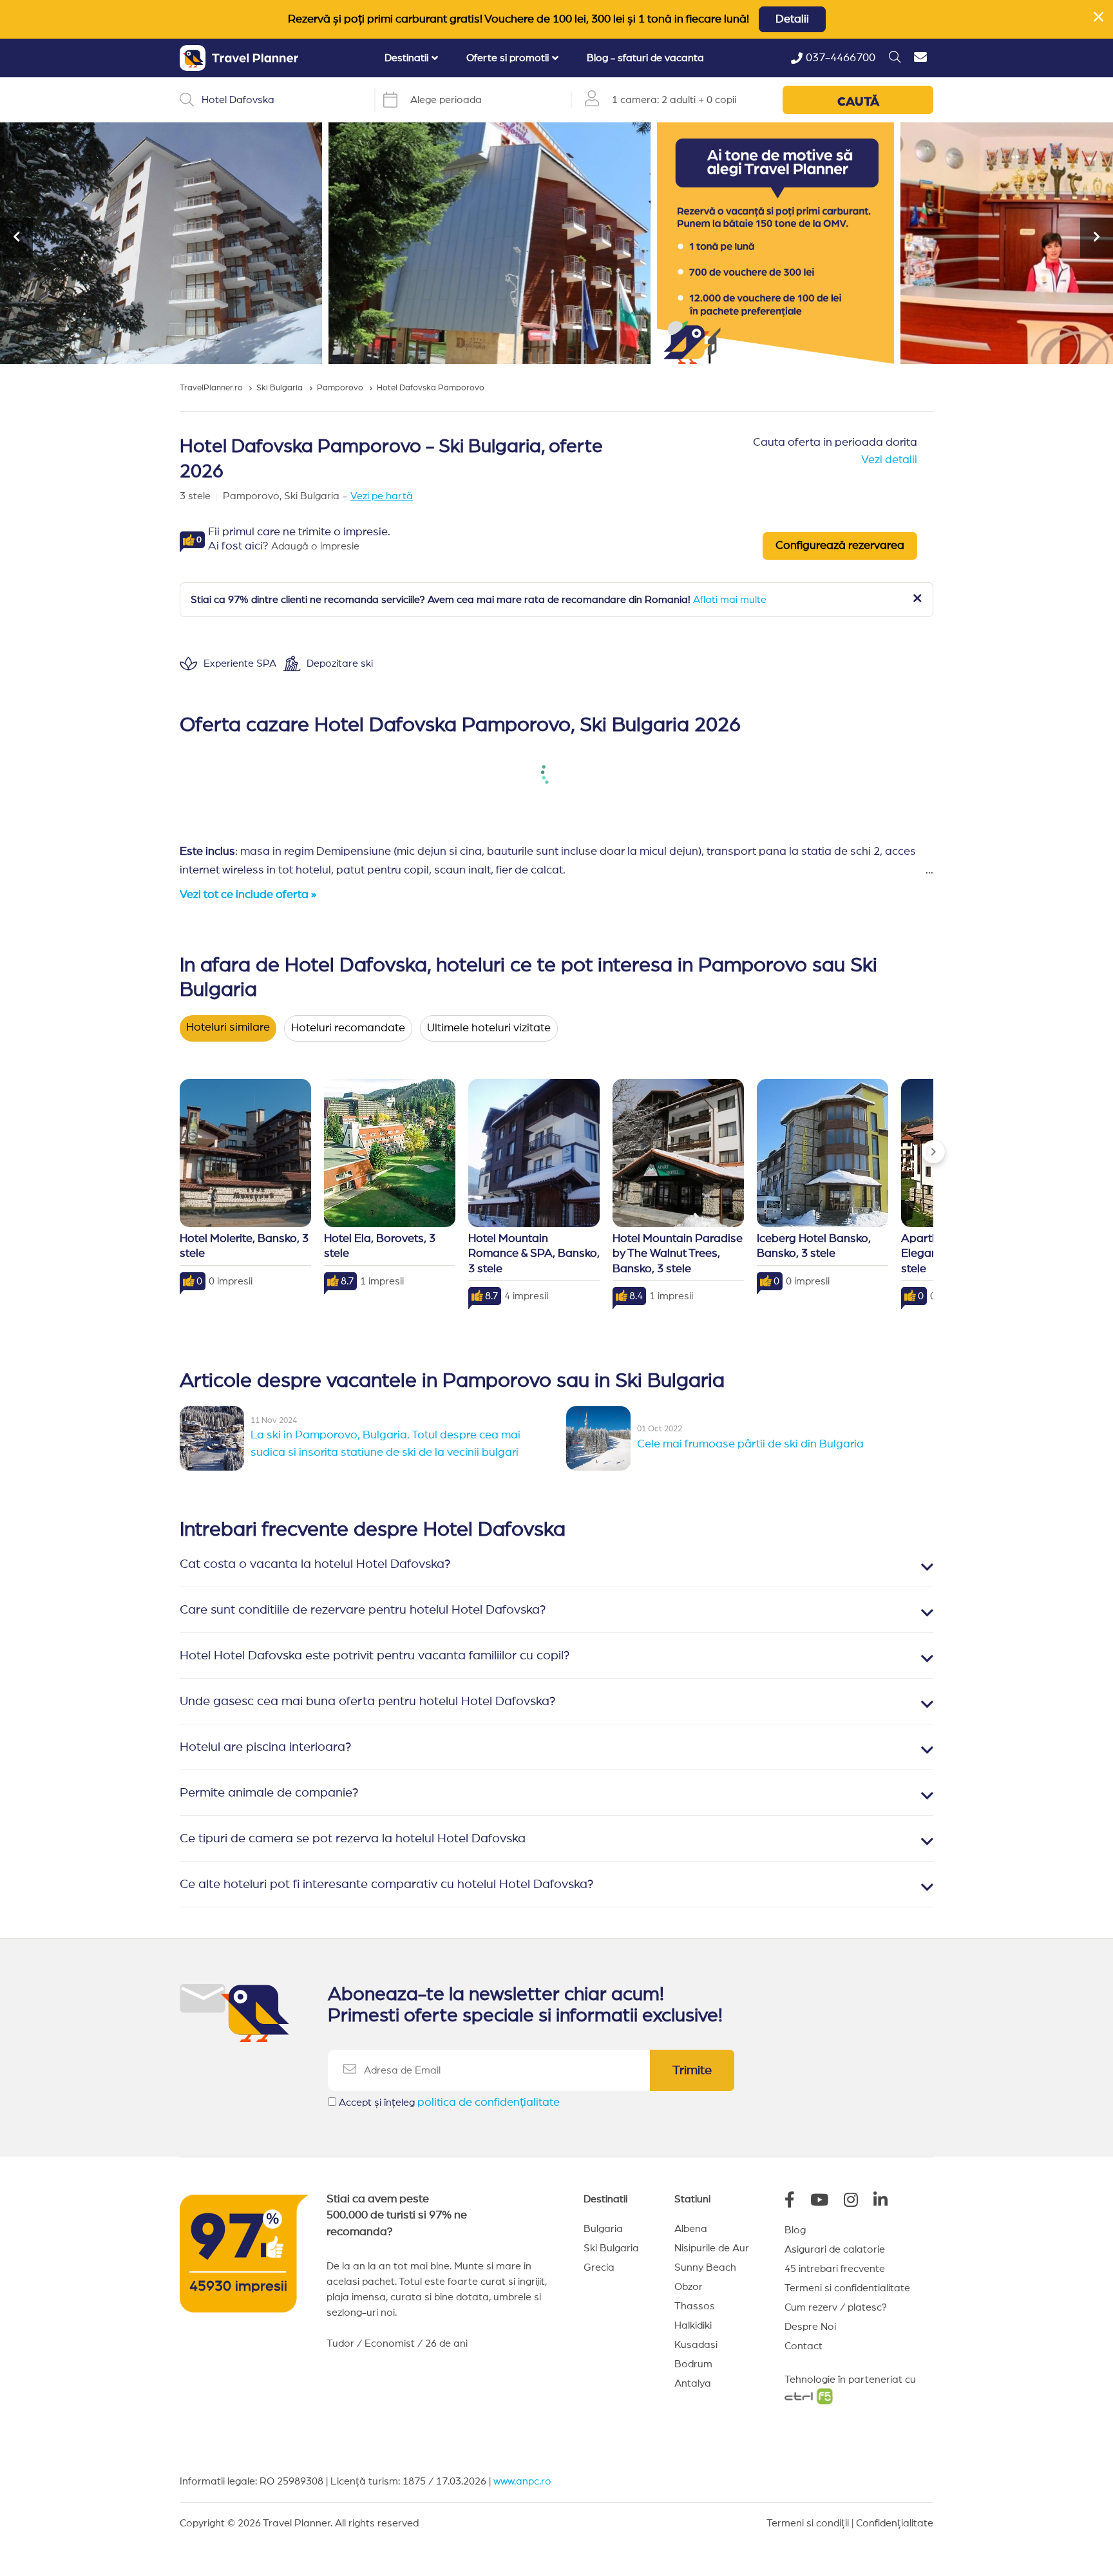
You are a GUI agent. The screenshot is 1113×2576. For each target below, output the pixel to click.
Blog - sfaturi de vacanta (645, 58)
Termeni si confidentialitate (847, 2288)
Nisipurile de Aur (712, 2248)
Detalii (792, 19)
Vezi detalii (889, 460)
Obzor (689, 2287)
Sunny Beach (705, 2267)
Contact (804, 2346)
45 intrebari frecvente (835, 2269)
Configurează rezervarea (840, 546)
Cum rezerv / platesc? (836, 2307)
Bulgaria (603, 2229)
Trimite (692, 2070)
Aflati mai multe (730, 600)
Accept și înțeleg (449, 2103)
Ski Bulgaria (611, 2248)
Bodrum (693, 2364)
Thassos (695, 2306)
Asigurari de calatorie (835, 2249)
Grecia (599, 2267)
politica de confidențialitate (489, 2103)
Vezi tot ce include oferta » (248, 895)
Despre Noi (810, 2327)
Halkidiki (693, 2325)
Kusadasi (696, 2345)
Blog (795, 2230)
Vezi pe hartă (382, 496)
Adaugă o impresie (315, 546)
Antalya (693, 2383)
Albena (691, 2229)
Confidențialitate (895, 2523)
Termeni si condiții (808, 2523)
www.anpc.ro (522, 2481)
